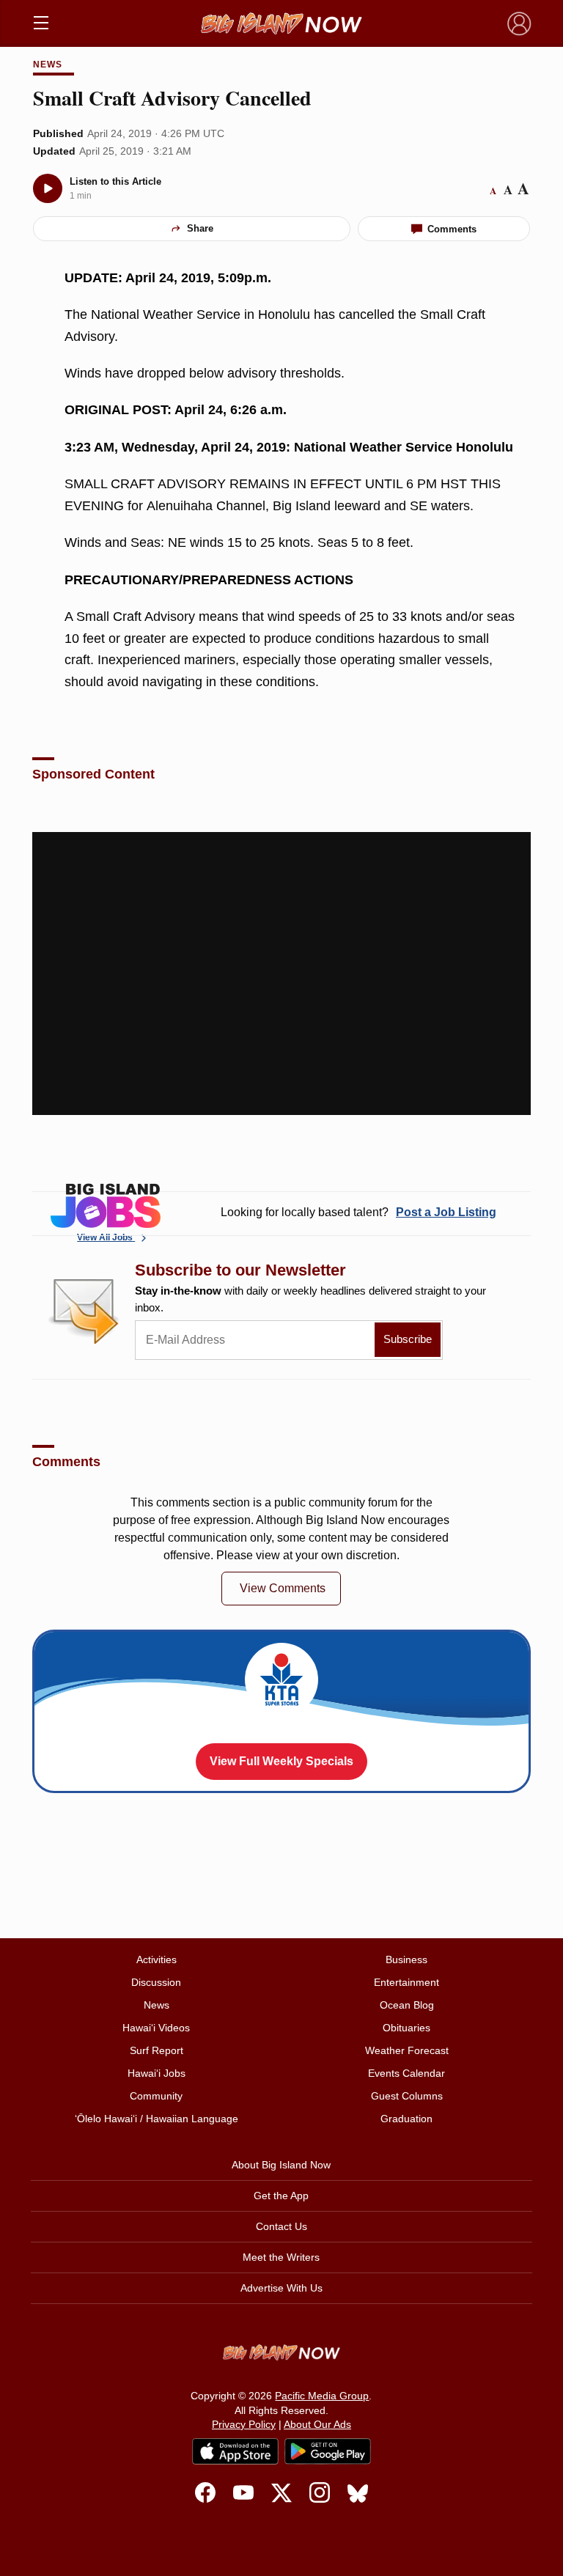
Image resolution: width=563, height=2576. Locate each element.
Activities (157, 1959)
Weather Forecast (407, 2050)
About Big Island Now (281, 2165)
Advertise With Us (281, 2288)
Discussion (156, 1982)
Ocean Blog (407, 2005)
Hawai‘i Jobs (157, 2073)
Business (406, 1959)
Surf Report (157, 2050)
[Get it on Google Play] (328, 2451)
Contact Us (281, 2226)
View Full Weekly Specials (281, 1761)
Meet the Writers (281, 2257)
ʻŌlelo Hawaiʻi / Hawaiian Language (157, 2119)
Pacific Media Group (322, 2396)
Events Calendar (406, 2073)
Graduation (406, 2119)
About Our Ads (317, 2424)
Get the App (281, 2196)
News (48, 65)
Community (156, 2096)
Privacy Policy (244, 2424)
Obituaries (406, 2028)
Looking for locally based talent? (358, 1212)
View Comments (283, 1588)
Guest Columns (407, 2096)
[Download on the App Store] (235, 2451)
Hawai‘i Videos (156, 2028)
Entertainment (406, 1982)
